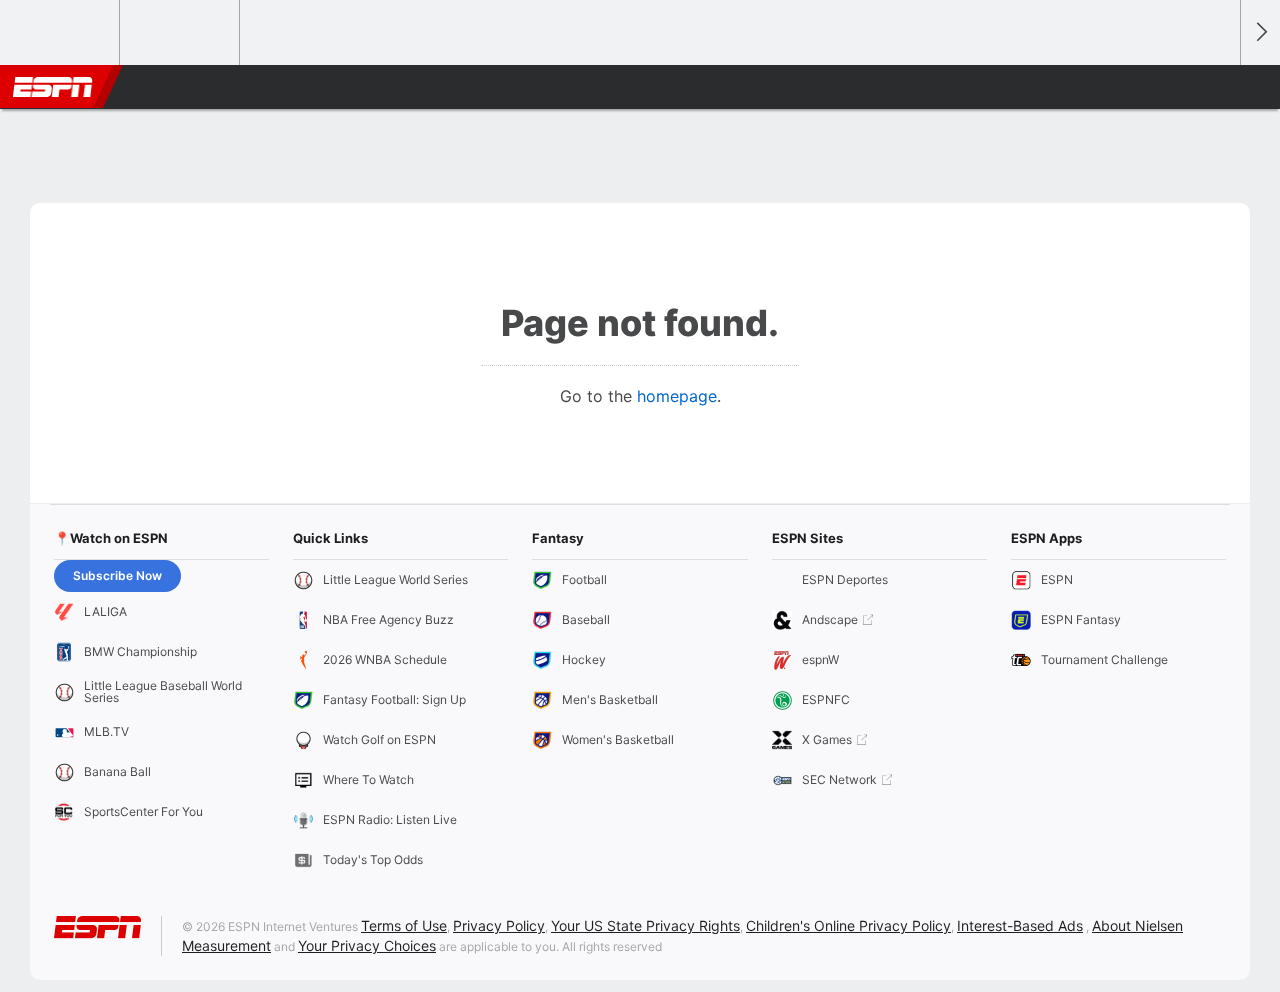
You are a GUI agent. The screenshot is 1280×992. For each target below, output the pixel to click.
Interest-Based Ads (1020, 925)
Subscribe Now (117, 575)
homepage (677, 396)
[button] (1216, 87)
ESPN (53, 87)
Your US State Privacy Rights (645, 925)
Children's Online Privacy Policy (848, 925)
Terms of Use (404, 925)
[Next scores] (1260, 32)
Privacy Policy (499, 925)
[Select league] (61, 33)
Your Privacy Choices (367, 945)
